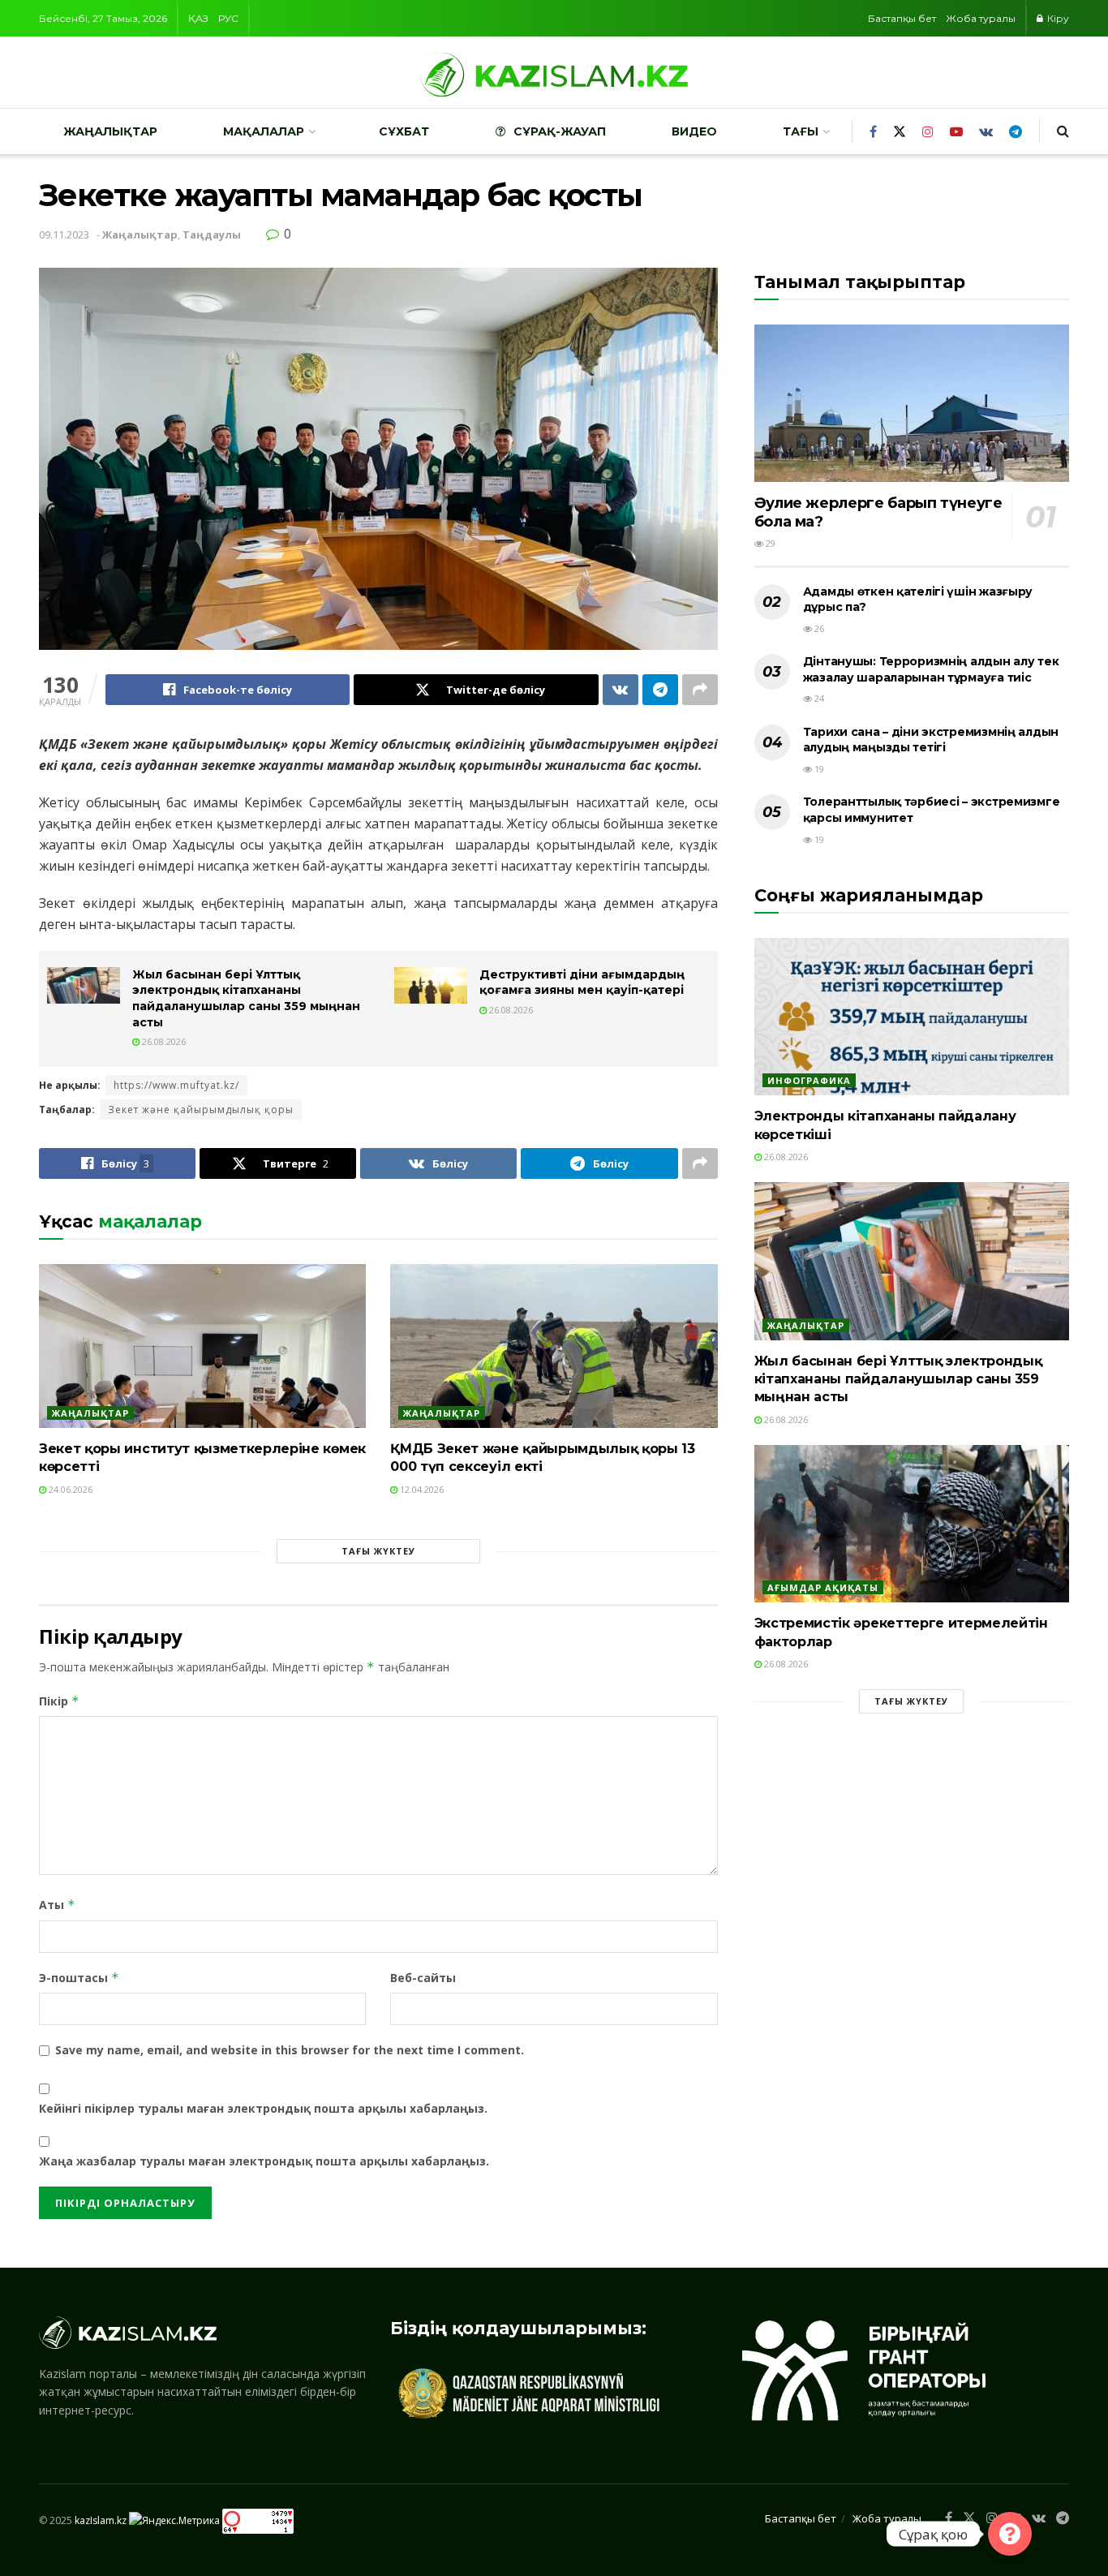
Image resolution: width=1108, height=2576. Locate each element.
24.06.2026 (69, 1489)
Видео (694, 131)
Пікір (59, 1701)
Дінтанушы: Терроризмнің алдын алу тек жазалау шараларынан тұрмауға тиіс (931, 669)
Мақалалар (264, 131)
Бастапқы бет (902, 18)
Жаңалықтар (110, 131)
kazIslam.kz (101, 2520)
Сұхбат (404, 131)
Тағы (801, 131)
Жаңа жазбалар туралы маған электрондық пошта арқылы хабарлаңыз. (264, 2161)
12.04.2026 (421, 1489)
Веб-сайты (423, 1978)
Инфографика (809, 1080)
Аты (57, 1905)
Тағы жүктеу (378, 1551)
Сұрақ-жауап (560, 131)
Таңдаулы (212, 234)
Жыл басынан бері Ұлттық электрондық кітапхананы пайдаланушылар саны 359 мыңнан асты (246, 998)
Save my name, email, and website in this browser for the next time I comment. (290, 2050)
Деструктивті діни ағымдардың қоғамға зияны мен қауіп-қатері (582, 983)
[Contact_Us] (1010, 2534)
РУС (228, 18)
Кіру (1057, 18)
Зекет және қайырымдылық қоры (201, 1110)
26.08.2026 (163, 1041)
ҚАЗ (198, 18)
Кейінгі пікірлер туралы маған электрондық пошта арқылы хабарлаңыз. (263, 2108)
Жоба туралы (981, 18)
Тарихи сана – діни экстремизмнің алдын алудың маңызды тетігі (931, 740)
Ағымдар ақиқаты (823, 1587)
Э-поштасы (79, 1978)
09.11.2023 (64, 234)
